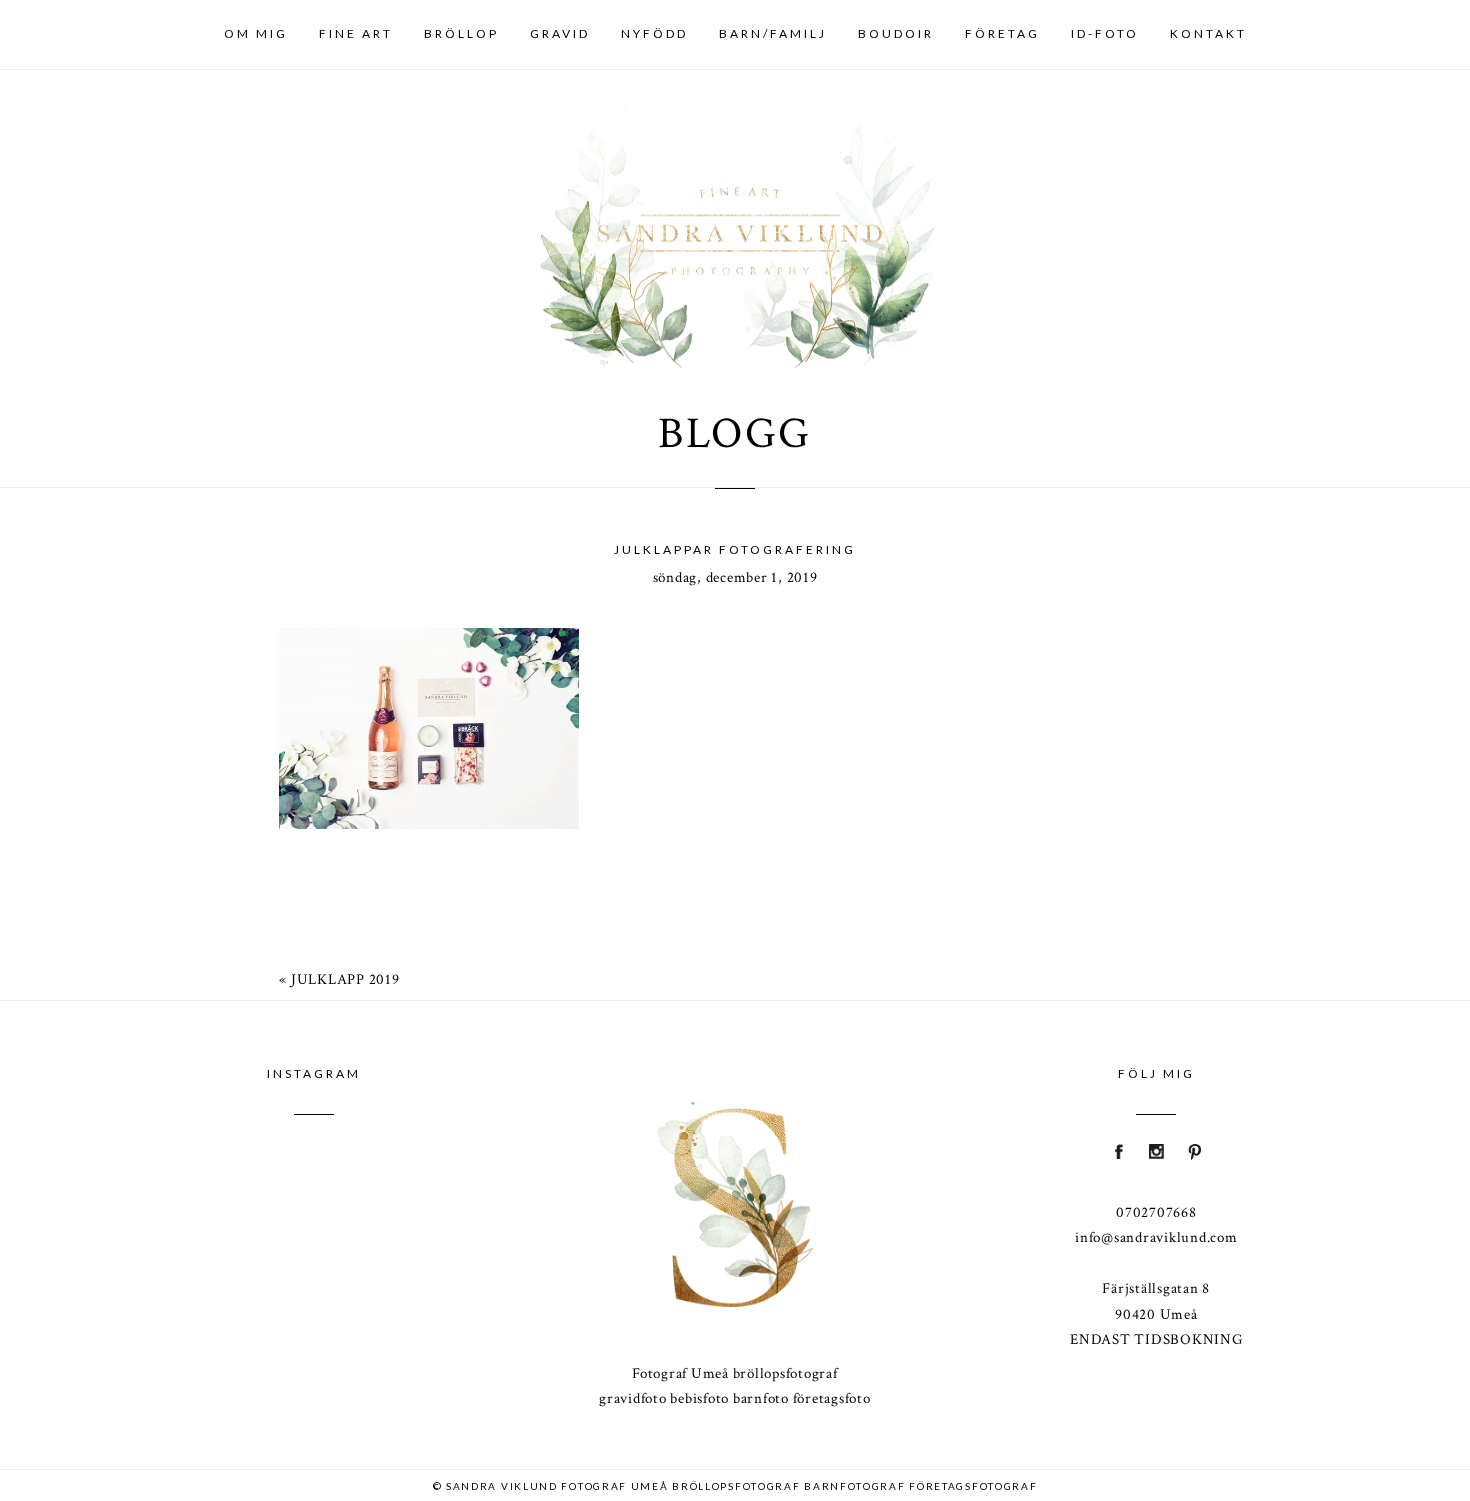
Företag (1002, 33)
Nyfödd (654, 33)
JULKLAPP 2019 (345, 979)
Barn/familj (773, 33)
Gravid (560, 33)
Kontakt (1208, 33)
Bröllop (461, 33)
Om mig (256, 33)
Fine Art (356, 33)
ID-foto (1105, 33)
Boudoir (896, 33)
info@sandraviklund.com (1156, 1237)
